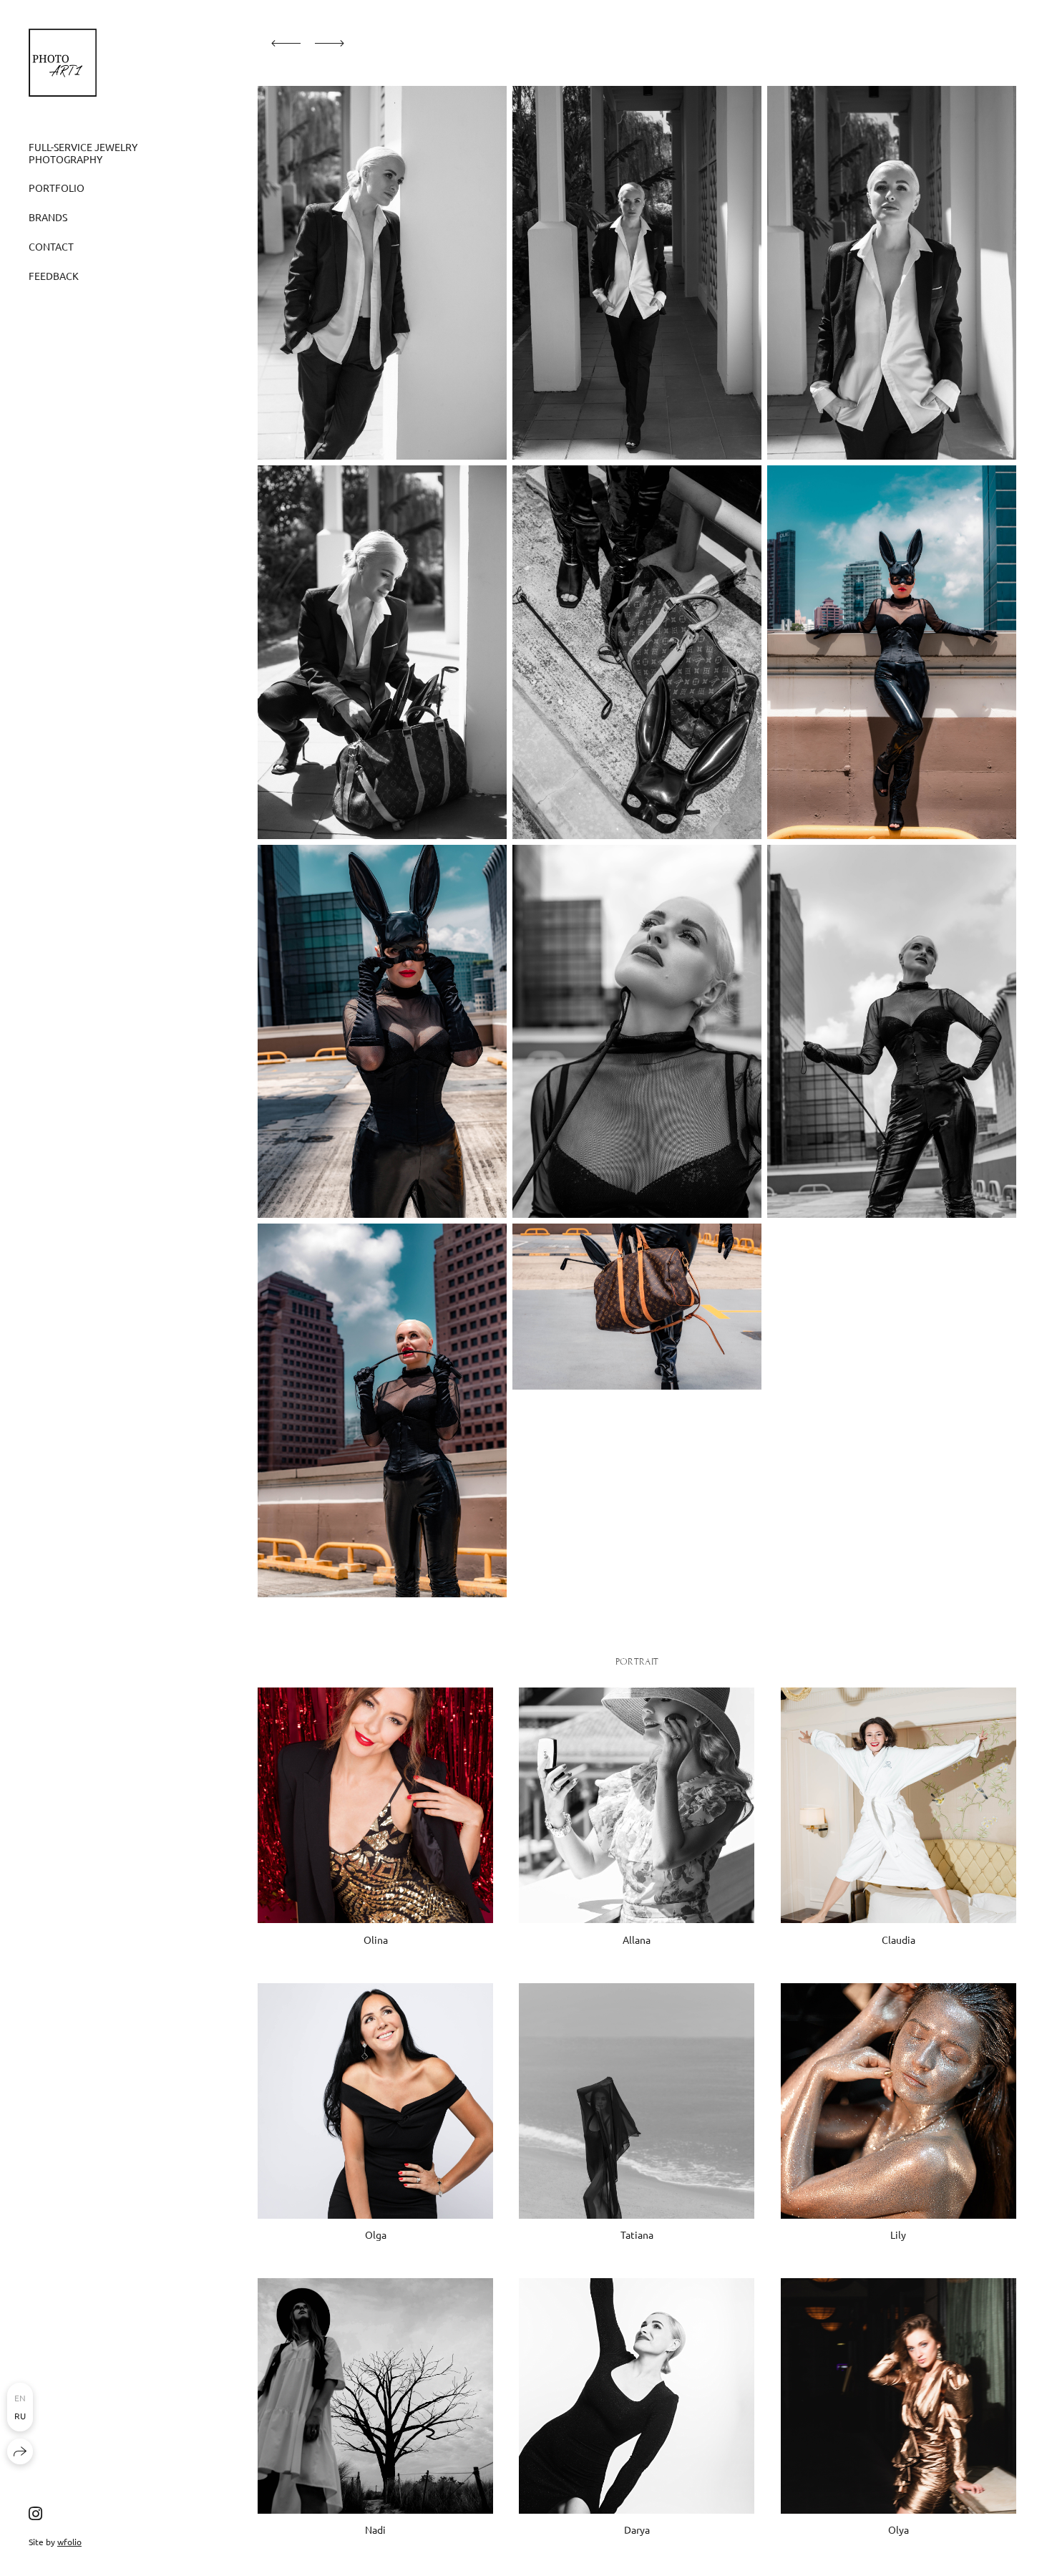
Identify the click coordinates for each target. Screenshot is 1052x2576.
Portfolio (57, 188)
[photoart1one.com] (63, 63)
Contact (51, 246)
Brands (48, 217)
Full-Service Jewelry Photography (83, 153)
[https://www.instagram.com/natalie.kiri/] (35, 2513)
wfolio (69, 2542)
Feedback (54, 276)
